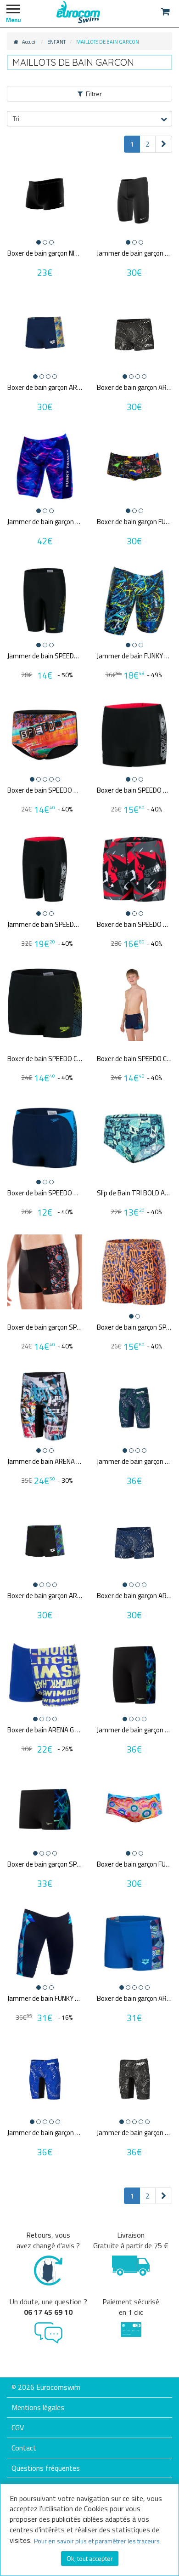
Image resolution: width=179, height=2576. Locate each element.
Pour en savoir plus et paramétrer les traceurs (97, 2541)
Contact (24, 2448)
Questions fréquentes (46, 2468)
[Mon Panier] (165, 11)
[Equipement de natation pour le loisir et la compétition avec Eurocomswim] (78, 11)
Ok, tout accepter (90, 2558)
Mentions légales (38, 2407)
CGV (18, 2427)
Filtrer (94, 94)
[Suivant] (164, 144)
